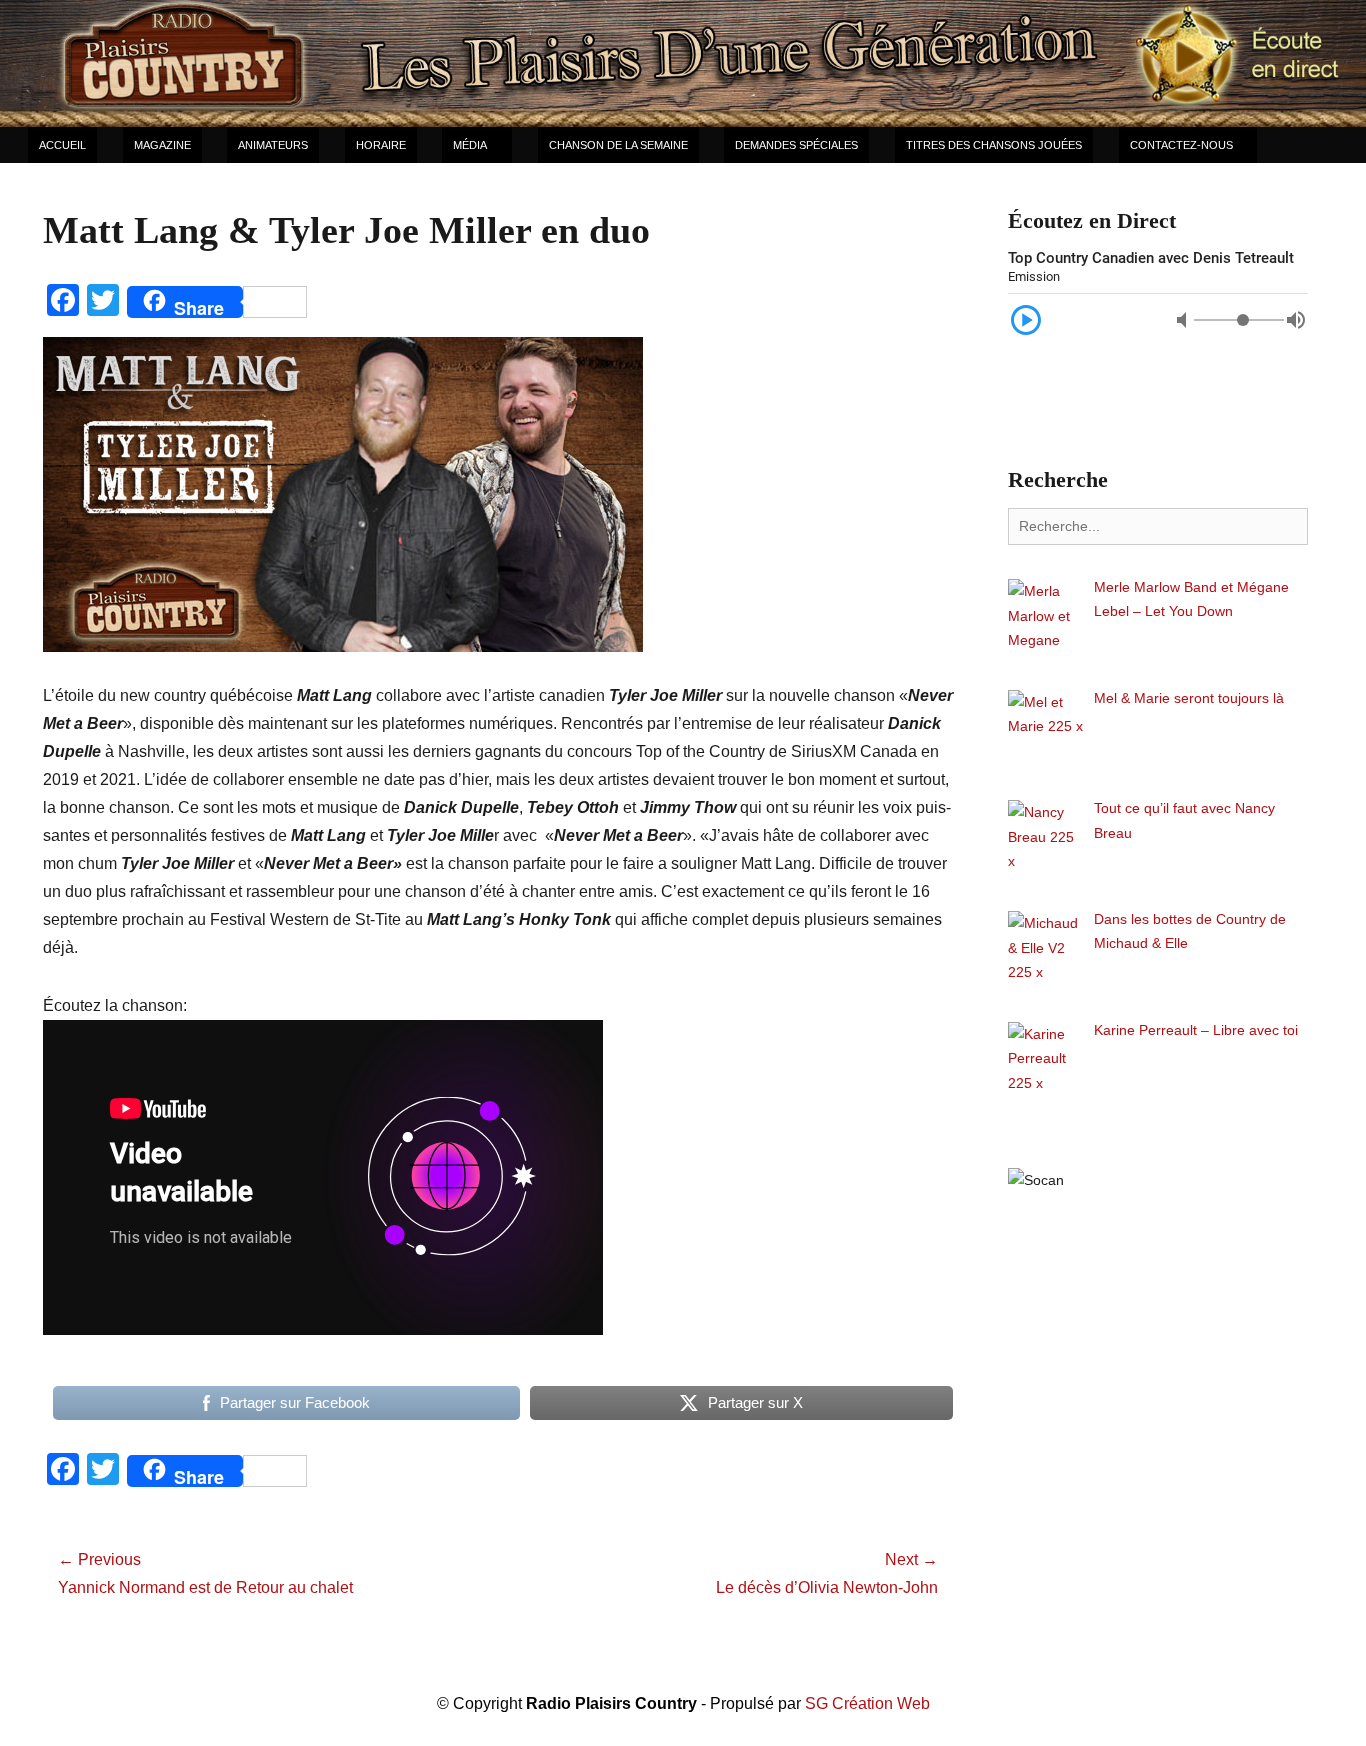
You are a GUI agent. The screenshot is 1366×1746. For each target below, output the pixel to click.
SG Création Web (867, 1703)
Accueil (62, 145)
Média (470, 145)
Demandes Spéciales (796, 145)
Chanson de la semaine (618, 145)
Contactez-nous (1181, 145)
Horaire (381, 145)
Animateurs (273, 145)
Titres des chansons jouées (994, 145)
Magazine (162, 145)
